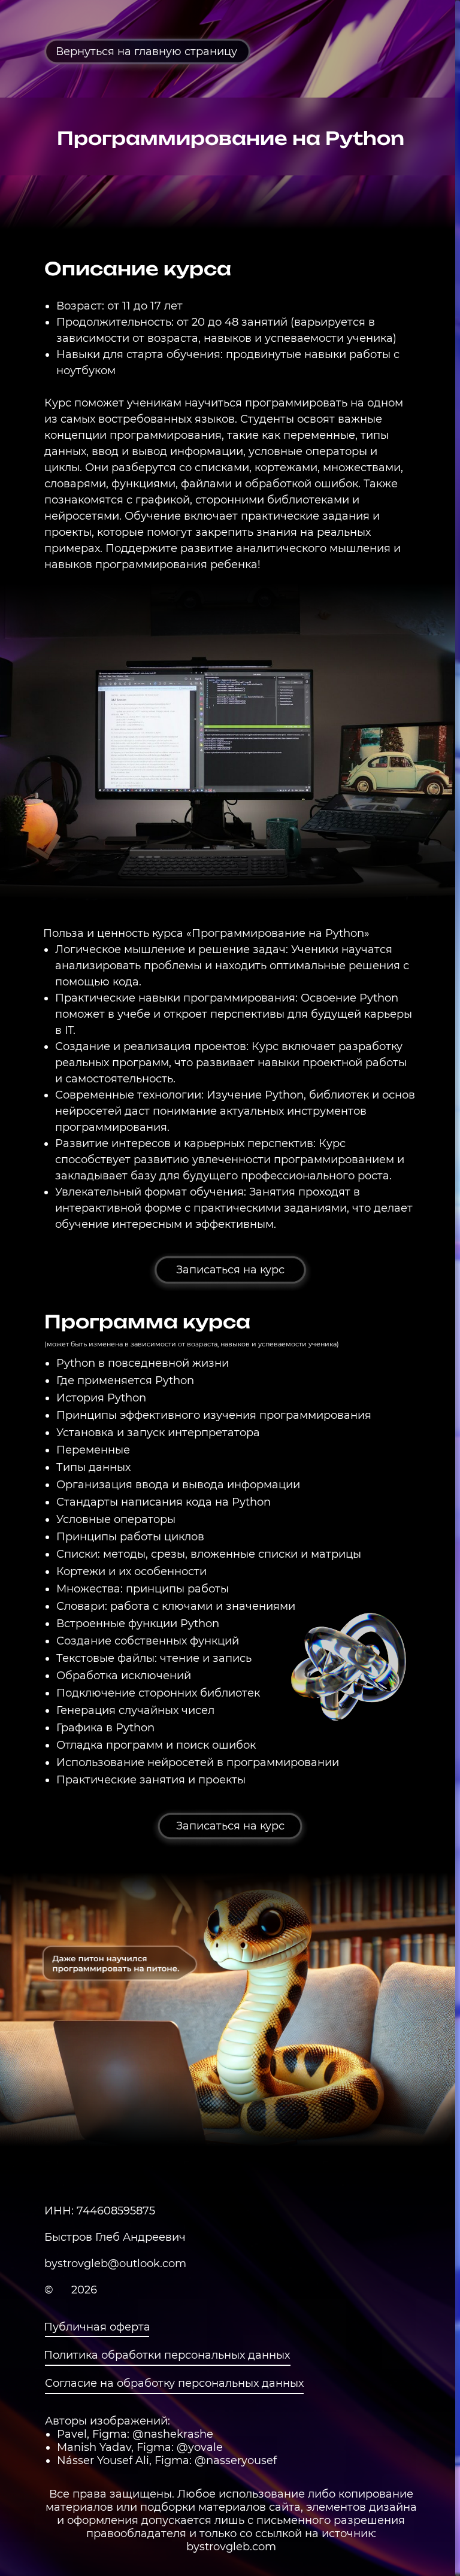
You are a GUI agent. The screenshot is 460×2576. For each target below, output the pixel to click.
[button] (230, 1270)
